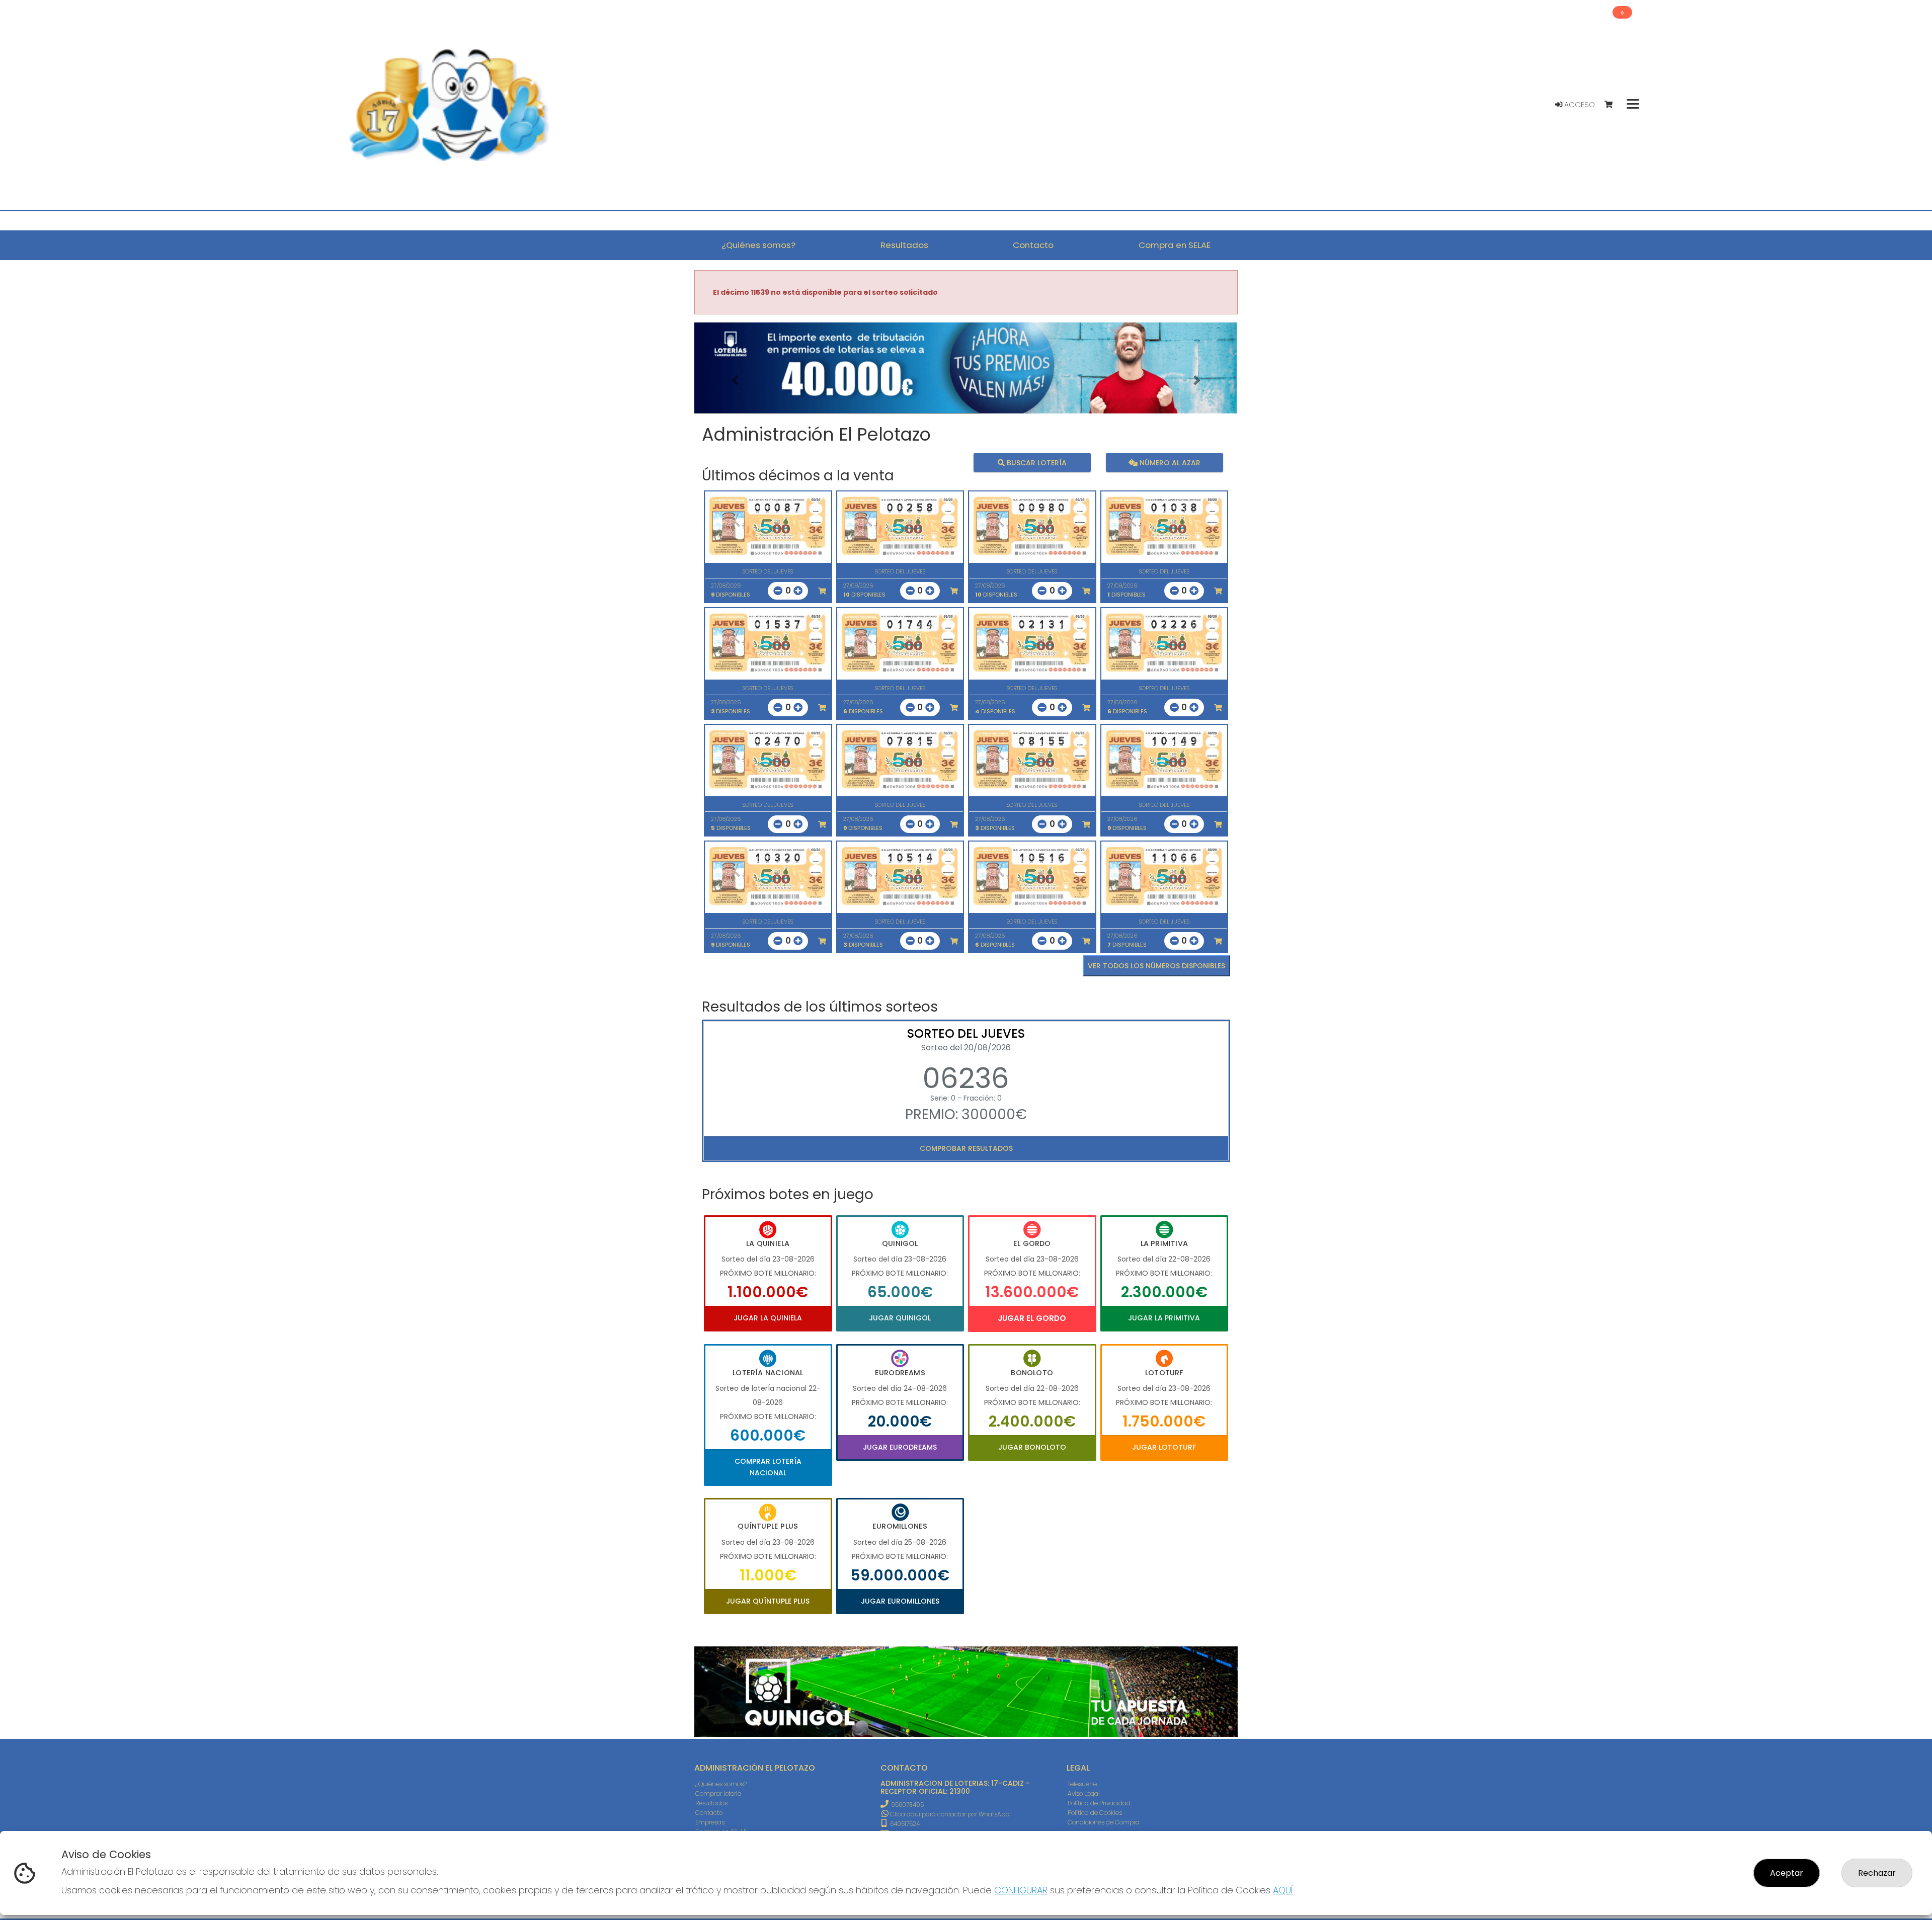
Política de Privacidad (1099, 1803)
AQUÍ (1283, 1890)
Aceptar (1787, 1873)
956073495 (907, 1805)
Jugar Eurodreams (900, 1447)
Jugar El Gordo (1032, 1318)
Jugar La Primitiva (1164, 1318)
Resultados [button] (904, 245)
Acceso (1579, 105)
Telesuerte (1082, 1784)
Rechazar (1877, 1873)
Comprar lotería (718, 1793)
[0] (1613, 105)
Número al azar (1169, 463)
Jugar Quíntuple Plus (768, 1601)
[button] (735, 381)
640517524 (904, 1824)
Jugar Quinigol (900, 1318)
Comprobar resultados (966, 1148)
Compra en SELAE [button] (1175, 245)
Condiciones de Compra (1104, 1822)
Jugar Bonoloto (1032, 1447)
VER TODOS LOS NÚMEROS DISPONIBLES (1156, 966)
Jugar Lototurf (1164, 1447)
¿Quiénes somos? (721, 1784)
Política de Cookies (1095, 1813)
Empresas (710, 1822)
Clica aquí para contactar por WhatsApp (949, 1814)
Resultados (711, 1803)
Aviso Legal (1084, 1793)
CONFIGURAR (1021, 1890)
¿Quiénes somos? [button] (758, 245)
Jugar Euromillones (900, 1601)
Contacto (709, 1813)
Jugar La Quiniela (768, 1318)
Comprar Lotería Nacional (768, 1467)
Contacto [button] (1033, 245)
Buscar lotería (1036, 463)
